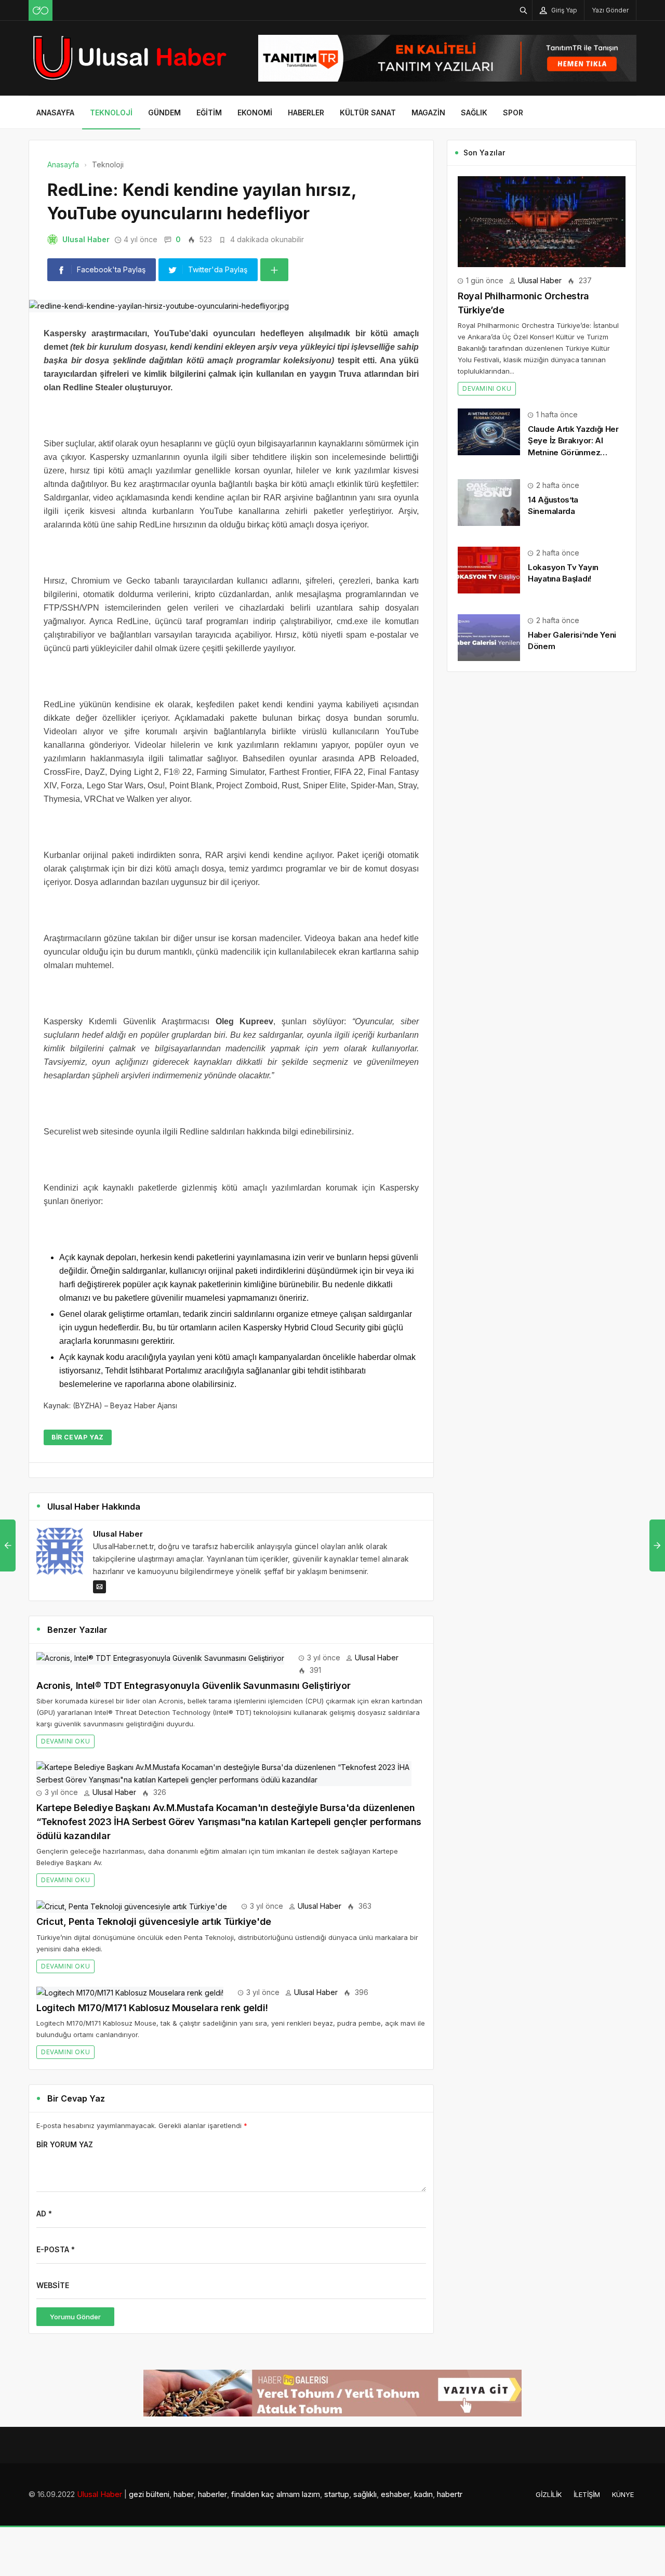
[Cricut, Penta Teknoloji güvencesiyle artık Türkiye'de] (132, 1906)
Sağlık (474, 113)
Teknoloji (111, 113)
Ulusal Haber (86, 239)
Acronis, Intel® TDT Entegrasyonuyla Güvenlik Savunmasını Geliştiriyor (193, 1686)
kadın (423, 2494)
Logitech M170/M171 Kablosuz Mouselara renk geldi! (152, 2008)
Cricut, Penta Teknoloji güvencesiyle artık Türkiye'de (154, 1921)
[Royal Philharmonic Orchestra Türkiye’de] (542, 221)
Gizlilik (549, 2494)
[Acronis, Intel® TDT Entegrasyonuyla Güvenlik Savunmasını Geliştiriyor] (160, 1657)
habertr (450, 2494)
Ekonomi (255, 113)
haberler (212, 2494)
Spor (513, 113)
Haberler (306, 113)
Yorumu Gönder (75, 2317)
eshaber (395, 2494)
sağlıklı (365, 2494)
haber (184, 2494)
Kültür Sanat (368, 113)
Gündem (164, 113)
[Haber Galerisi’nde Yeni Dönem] (489, 637)
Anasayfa (55, 113)
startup (337, 2494)
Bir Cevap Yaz (78, 1437)
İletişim (587, 2494)
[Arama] (524, 10)
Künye (623, 2494)
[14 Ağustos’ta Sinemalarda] (489, 502)
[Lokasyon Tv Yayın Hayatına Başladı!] (489, 569)
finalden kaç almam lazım (276, 2494)
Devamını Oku (65, 1741)
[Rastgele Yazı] (41, 10)
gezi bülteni (149, 2494)
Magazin (428, 113)
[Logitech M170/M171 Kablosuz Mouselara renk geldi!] (130, 1992)
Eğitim (209, 113)
